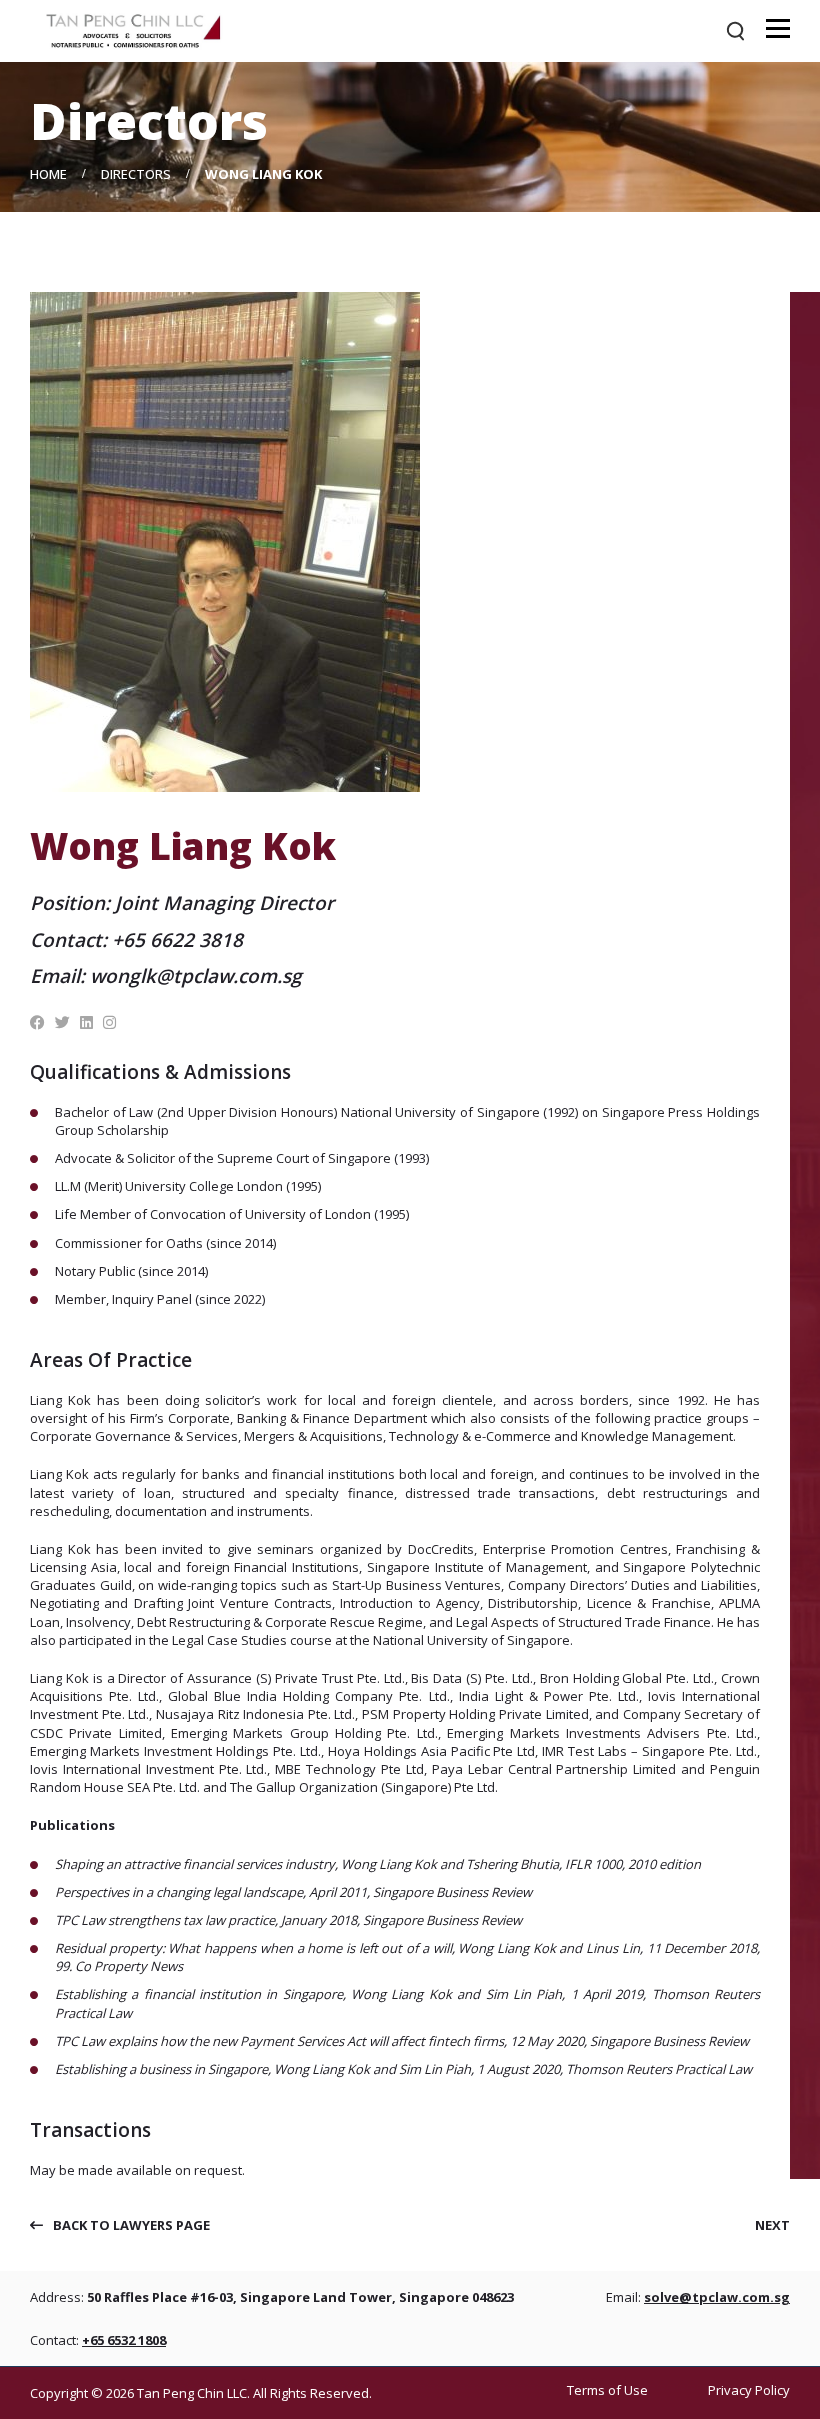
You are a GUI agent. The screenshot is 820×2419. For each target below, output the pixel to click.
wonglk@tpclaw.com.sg (196, 976)
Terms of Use (607, 2390)
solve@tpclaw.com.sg (717, 2297)
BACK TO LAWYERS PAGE (131, 2225)
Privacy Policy (749, 2390)
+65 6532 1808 (124, 2340)
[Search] (735, 31)
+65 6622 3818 (177, 940)
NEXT (772, 2225)
